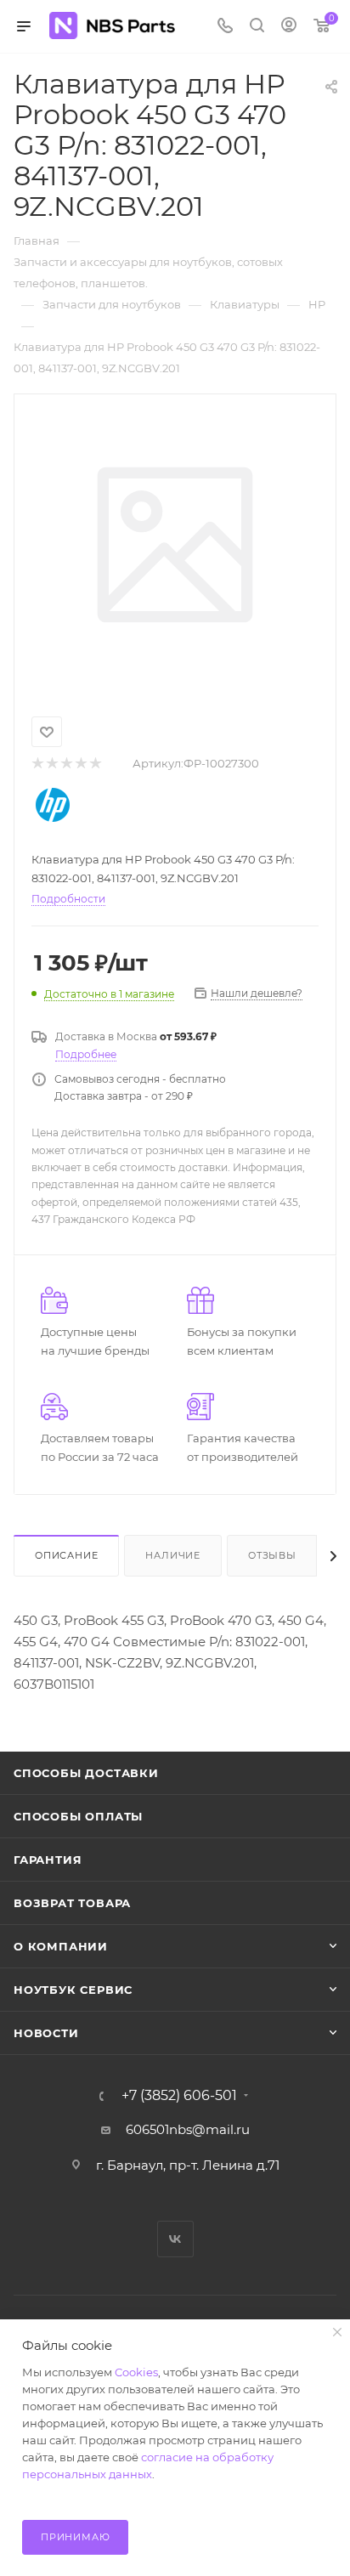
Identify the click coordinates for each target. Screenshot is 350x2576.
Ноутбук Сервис (73, 1990)
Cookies (136, 2372)
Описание (66, 1555)
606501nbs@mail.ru (188, 2129)
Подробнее (86, 1054)
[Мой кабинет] (289, 27)
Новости (46, 2033)
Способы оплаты (78, 1816)
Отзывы (272, 1555)
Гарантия (48, 1860)
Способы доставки (86, 1773)
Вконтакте (175, 2239)
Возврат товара (72, 1903)
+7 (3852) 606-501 (179, 2096)
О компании (61, 1946)
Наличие (173, 1555)
